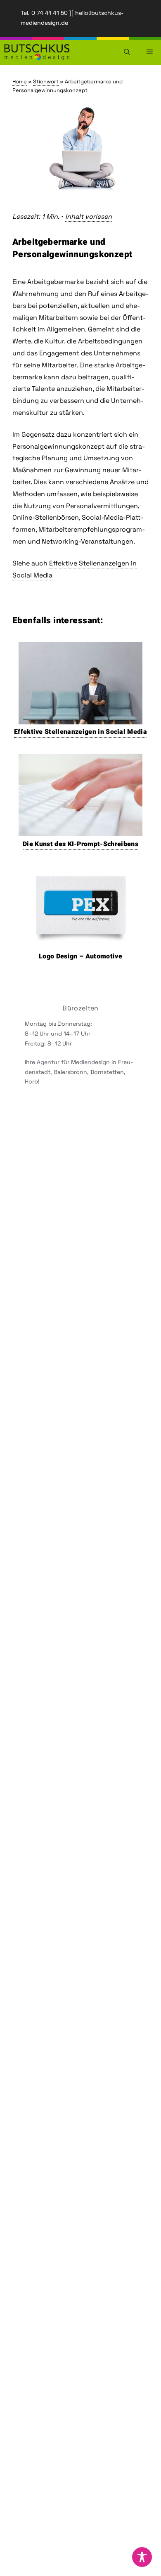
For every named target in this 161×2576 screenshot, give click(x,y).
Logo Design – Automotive (80, 956)
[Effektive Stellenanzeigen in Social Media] (80, 717)
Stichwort (46, 82)
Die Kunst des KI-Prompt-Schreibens (80, 844)
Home (20, 82)
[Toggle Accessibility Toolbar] (142, 2557)
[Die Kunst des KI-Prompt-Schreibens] (80, 830)
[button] (127, 52)
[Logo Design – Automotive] (81, 941)
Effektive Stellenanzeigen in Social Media (80, 732)
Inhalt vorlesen (89, 216)
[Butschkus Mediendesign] (37, 52)
